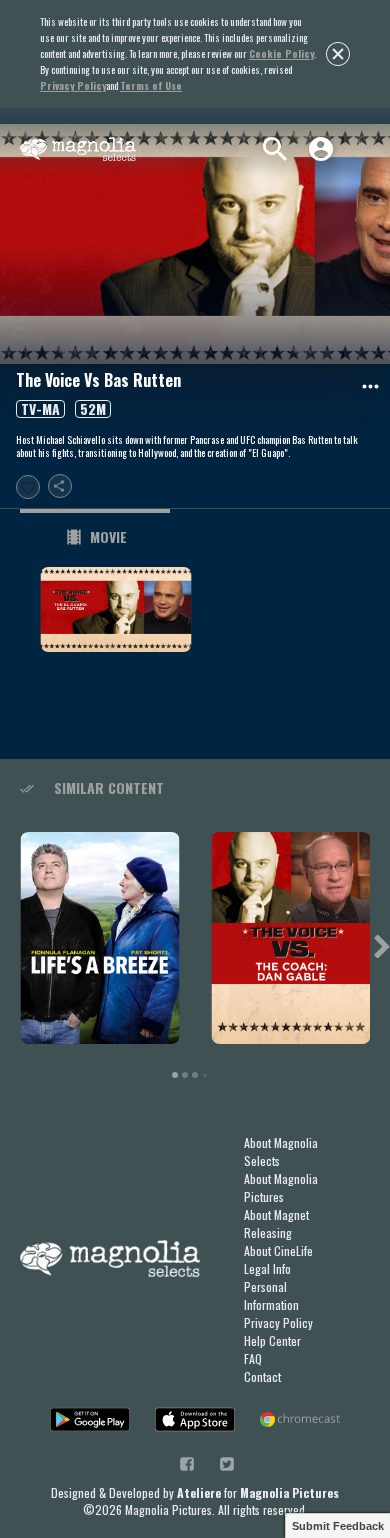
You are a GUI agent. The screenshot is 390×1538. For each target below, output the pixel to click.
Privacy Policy (278, 1322)
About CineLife (278, 1250)
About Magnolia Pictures (281, 1187)
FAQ (253, 1358)
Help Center (272, 1340)
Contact (262, 1376)
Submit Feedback (338, 1526)
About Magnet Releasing (276, 1223)
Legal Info (267, 1268)
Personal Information (271, 1295)
